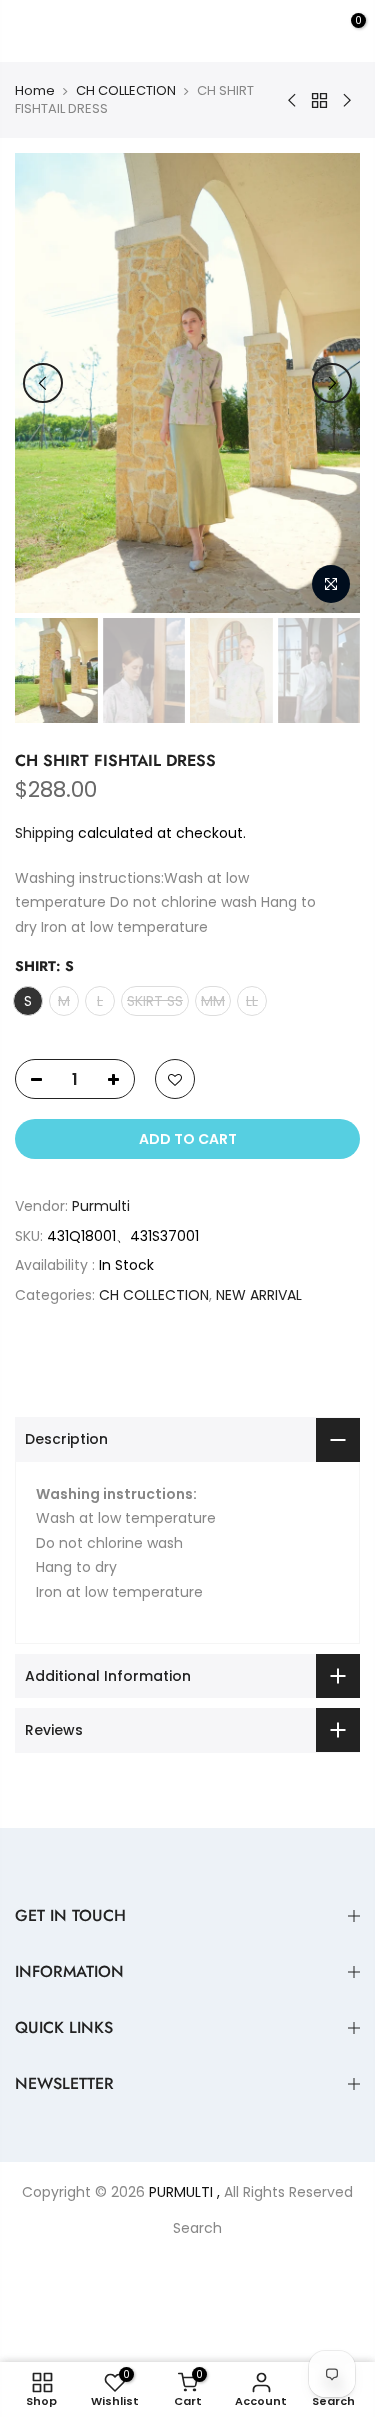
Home (35, 91)
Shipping (44, 833)
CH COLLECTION (126, 91)
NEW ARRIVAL (259, 1295)
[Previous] (43, 383)
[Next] (332, 383)
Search (197, 2228)
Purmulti (188, 31)
